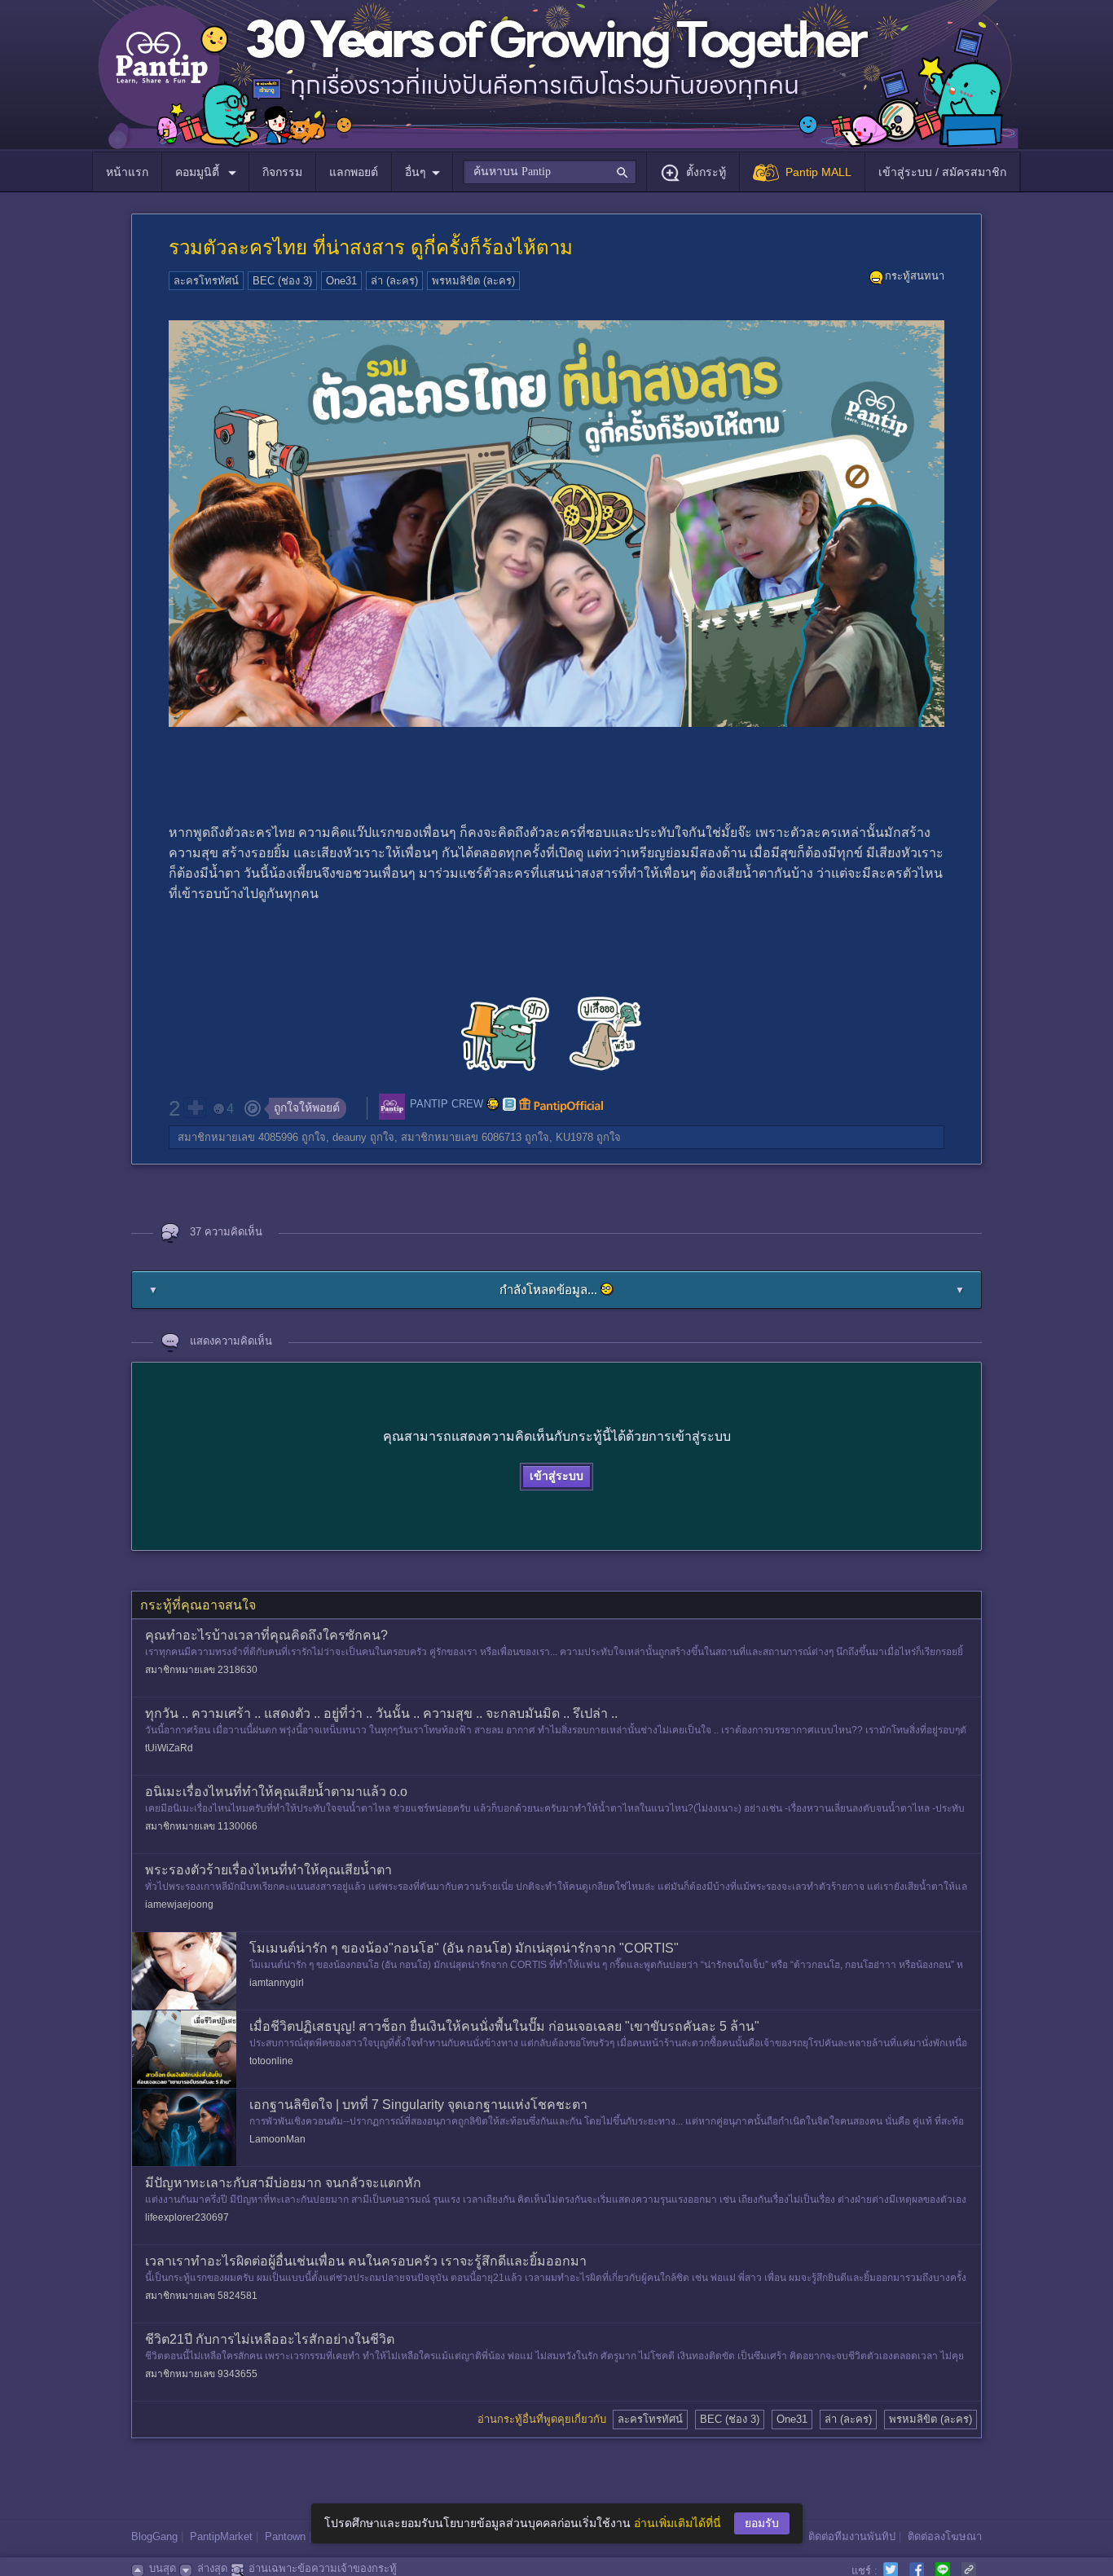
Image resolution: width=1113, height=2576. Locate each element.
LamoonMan (277, 2139)
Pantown (285, 2536)
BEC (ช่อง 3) (282, 281)
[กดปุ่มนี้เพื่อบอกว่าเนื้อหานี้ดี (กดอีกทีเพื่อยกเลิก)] (195, 1107)
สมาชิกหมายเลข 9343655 (201, 2374)
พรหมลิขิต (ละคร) (473, 281)
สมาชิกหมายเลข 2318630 (201, 1670)
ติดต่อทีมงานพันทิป (852, 2536)
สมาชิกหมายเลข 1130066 (201, 1826)
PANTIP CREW (447, 1104)
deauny (350, 1137)
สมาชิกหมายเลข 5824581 (201, 2296)
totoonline (271, 2061)
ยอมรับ (762, 2523)
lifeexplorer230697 (187, 2217)
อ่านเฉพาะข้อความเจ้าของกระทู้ (323, 2568)
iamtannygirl (277, 1983)
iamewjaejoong (179, 1904)
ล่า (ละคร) (394, 281)
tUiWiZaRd (169, 1748)
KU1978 (574, 1137)
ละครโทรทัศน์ (206, 281)
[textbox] (550, 172)
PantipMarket (221, 2536)
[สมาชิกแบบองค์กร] (493, 1104)
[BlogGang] (509, 1104)
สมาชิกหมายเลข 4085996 (238, 1137)
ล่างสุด (212, 2568)
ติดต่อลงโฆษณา (945, 2536)
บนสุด (163, 2568)
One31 (341, 281)
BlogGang (154, 2536)
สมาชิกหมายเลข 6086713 (461, 1137)
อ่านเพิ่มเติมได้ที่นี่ (677, 2523)
